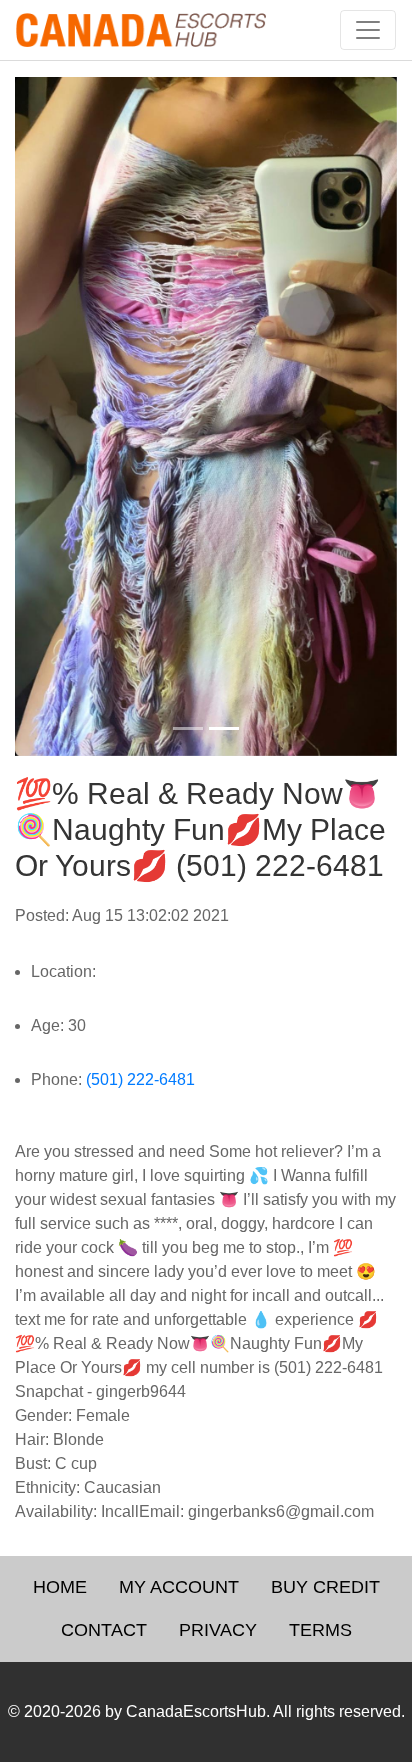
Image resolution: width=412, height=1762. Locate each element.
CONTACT (104, 1630)
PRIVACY (218, 1630)
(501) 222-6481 (140, 1079)
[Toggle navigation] (368, 30)
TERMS (320, 1630)
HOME (60, 1587)
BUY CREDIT (325, 1587)
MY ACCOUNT (179, 1587)
